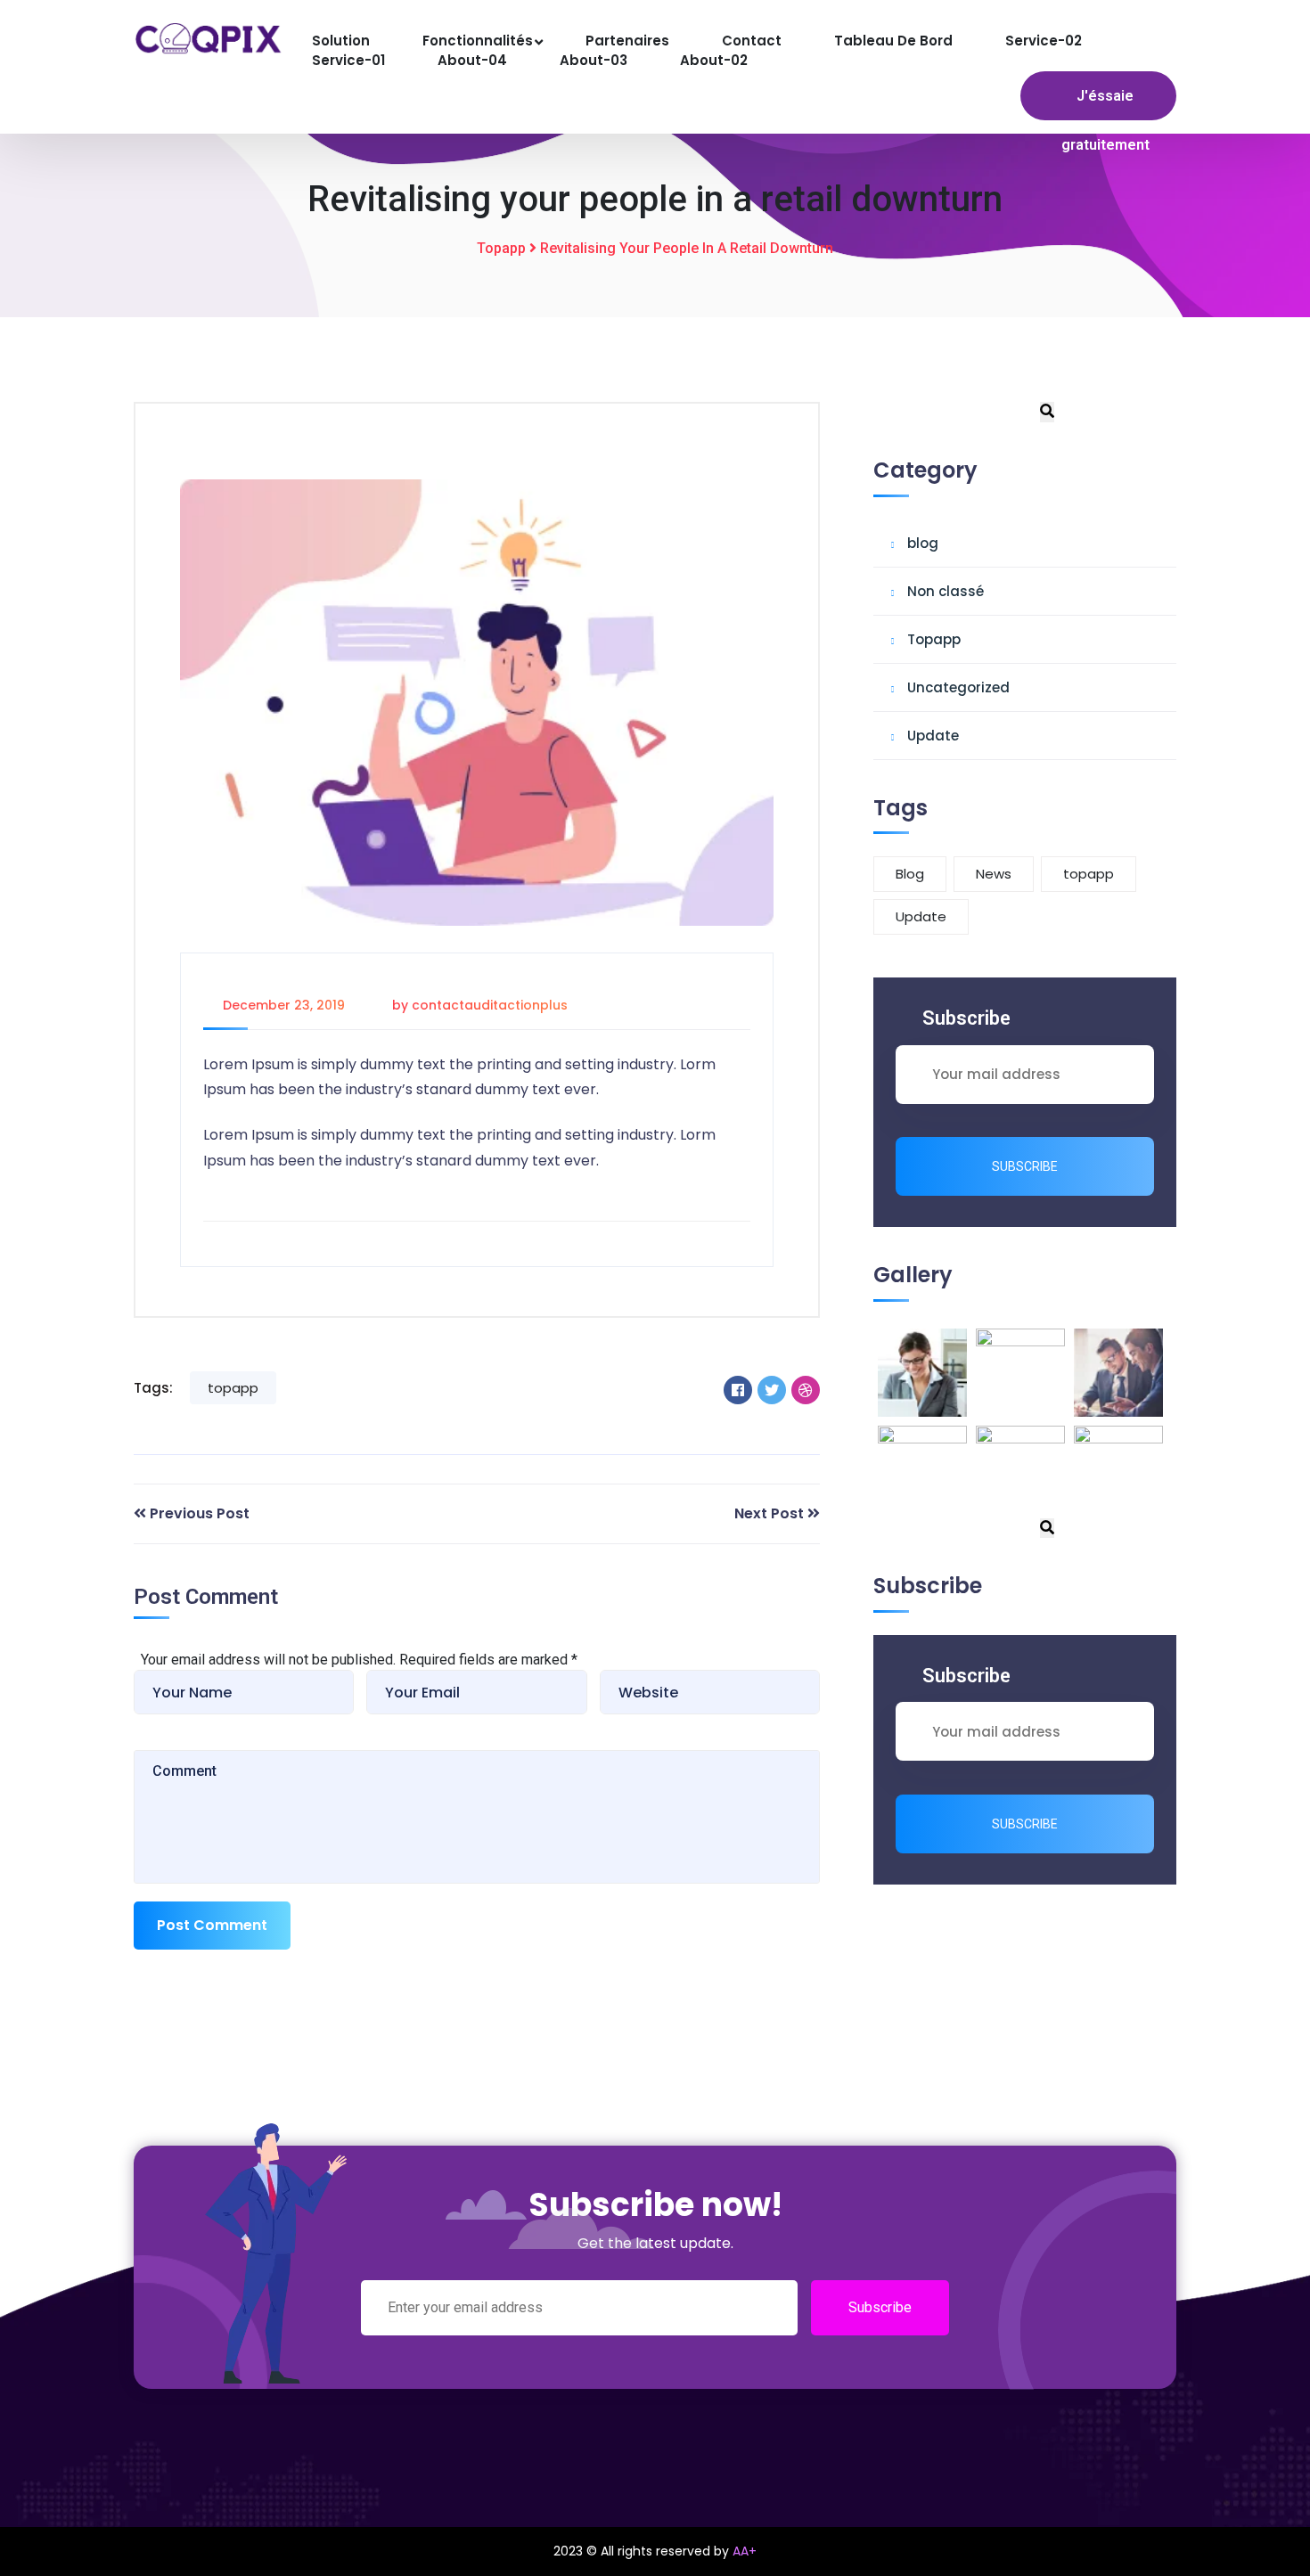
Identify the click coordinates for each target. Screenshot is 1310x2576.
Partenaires (627, 41)
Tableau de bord (893, 41)
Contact (752, 41)
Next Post (769, 1513)
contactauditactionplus (490, 1005)
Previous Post (200, 1513)
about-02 (714, 60)
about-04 (472, 60)
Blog (910, 874)
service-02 (1044, 41)
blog (923, 543)
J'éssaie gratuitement (1105, 120)
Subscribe (1025, 1166)
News (994, 874)
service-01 (348, 60)
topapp (233, 1388)
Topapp (501, 248)
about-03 (594, 60)
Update (933, 736)
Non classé (946, 591)
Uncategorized (958, 687)
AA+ (745, 2551)
